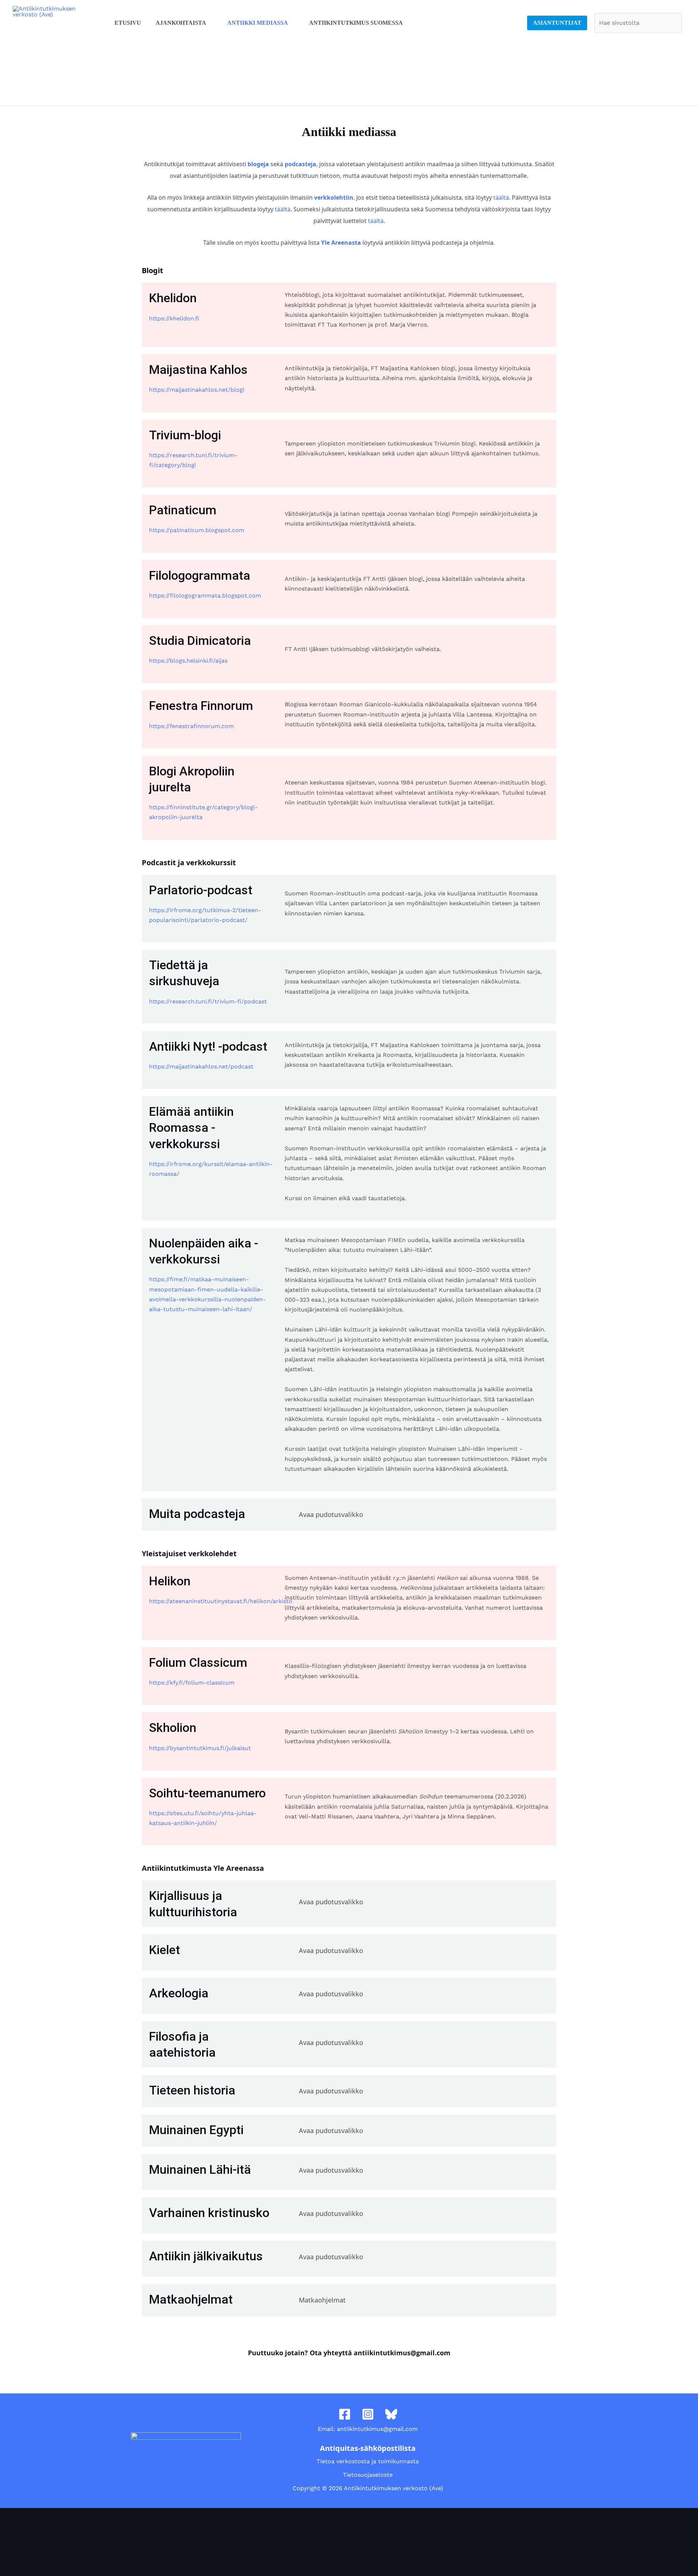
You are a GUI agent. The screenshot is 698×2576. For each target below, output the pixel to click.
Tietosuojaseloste (368, 2475)
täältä (501, 197)
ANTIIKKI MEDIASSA (258, 23)
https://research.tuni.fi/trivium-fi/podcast (208, 1001)
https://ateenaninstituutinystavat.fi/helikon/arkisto (221, 1601)
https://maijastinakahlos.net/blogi (197, 390)
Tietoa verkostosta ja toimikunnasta (368, 2461)
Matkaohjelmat (322, 2300)
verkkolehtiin (334, 197)
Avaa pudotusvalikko (331, 1514)
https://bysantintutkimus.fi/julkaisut (200, 1748)
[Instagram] (368, 2414)
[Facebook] (345, 2414)
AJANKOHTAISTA (181, 23)
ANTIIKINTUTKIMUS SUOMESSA (356, 23)
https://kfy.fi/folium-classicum (192, 1683)
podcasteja (300, 164)
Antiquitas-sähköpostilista (368, 2448)
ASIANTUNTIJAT (557, 23)
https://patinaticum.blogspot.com (197, 530)
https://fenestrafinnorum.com (191, 726)
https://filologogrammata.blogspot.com (205, 596)
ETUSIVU (128, 23)
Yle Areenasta (341, 243)
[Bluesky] (391, 2414)
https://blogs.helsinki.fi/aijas (188, 661)
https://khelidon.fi (174, 318)
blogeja (258, 164)
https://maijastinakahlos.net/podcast (201, 1067)
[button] (417, 1515)
